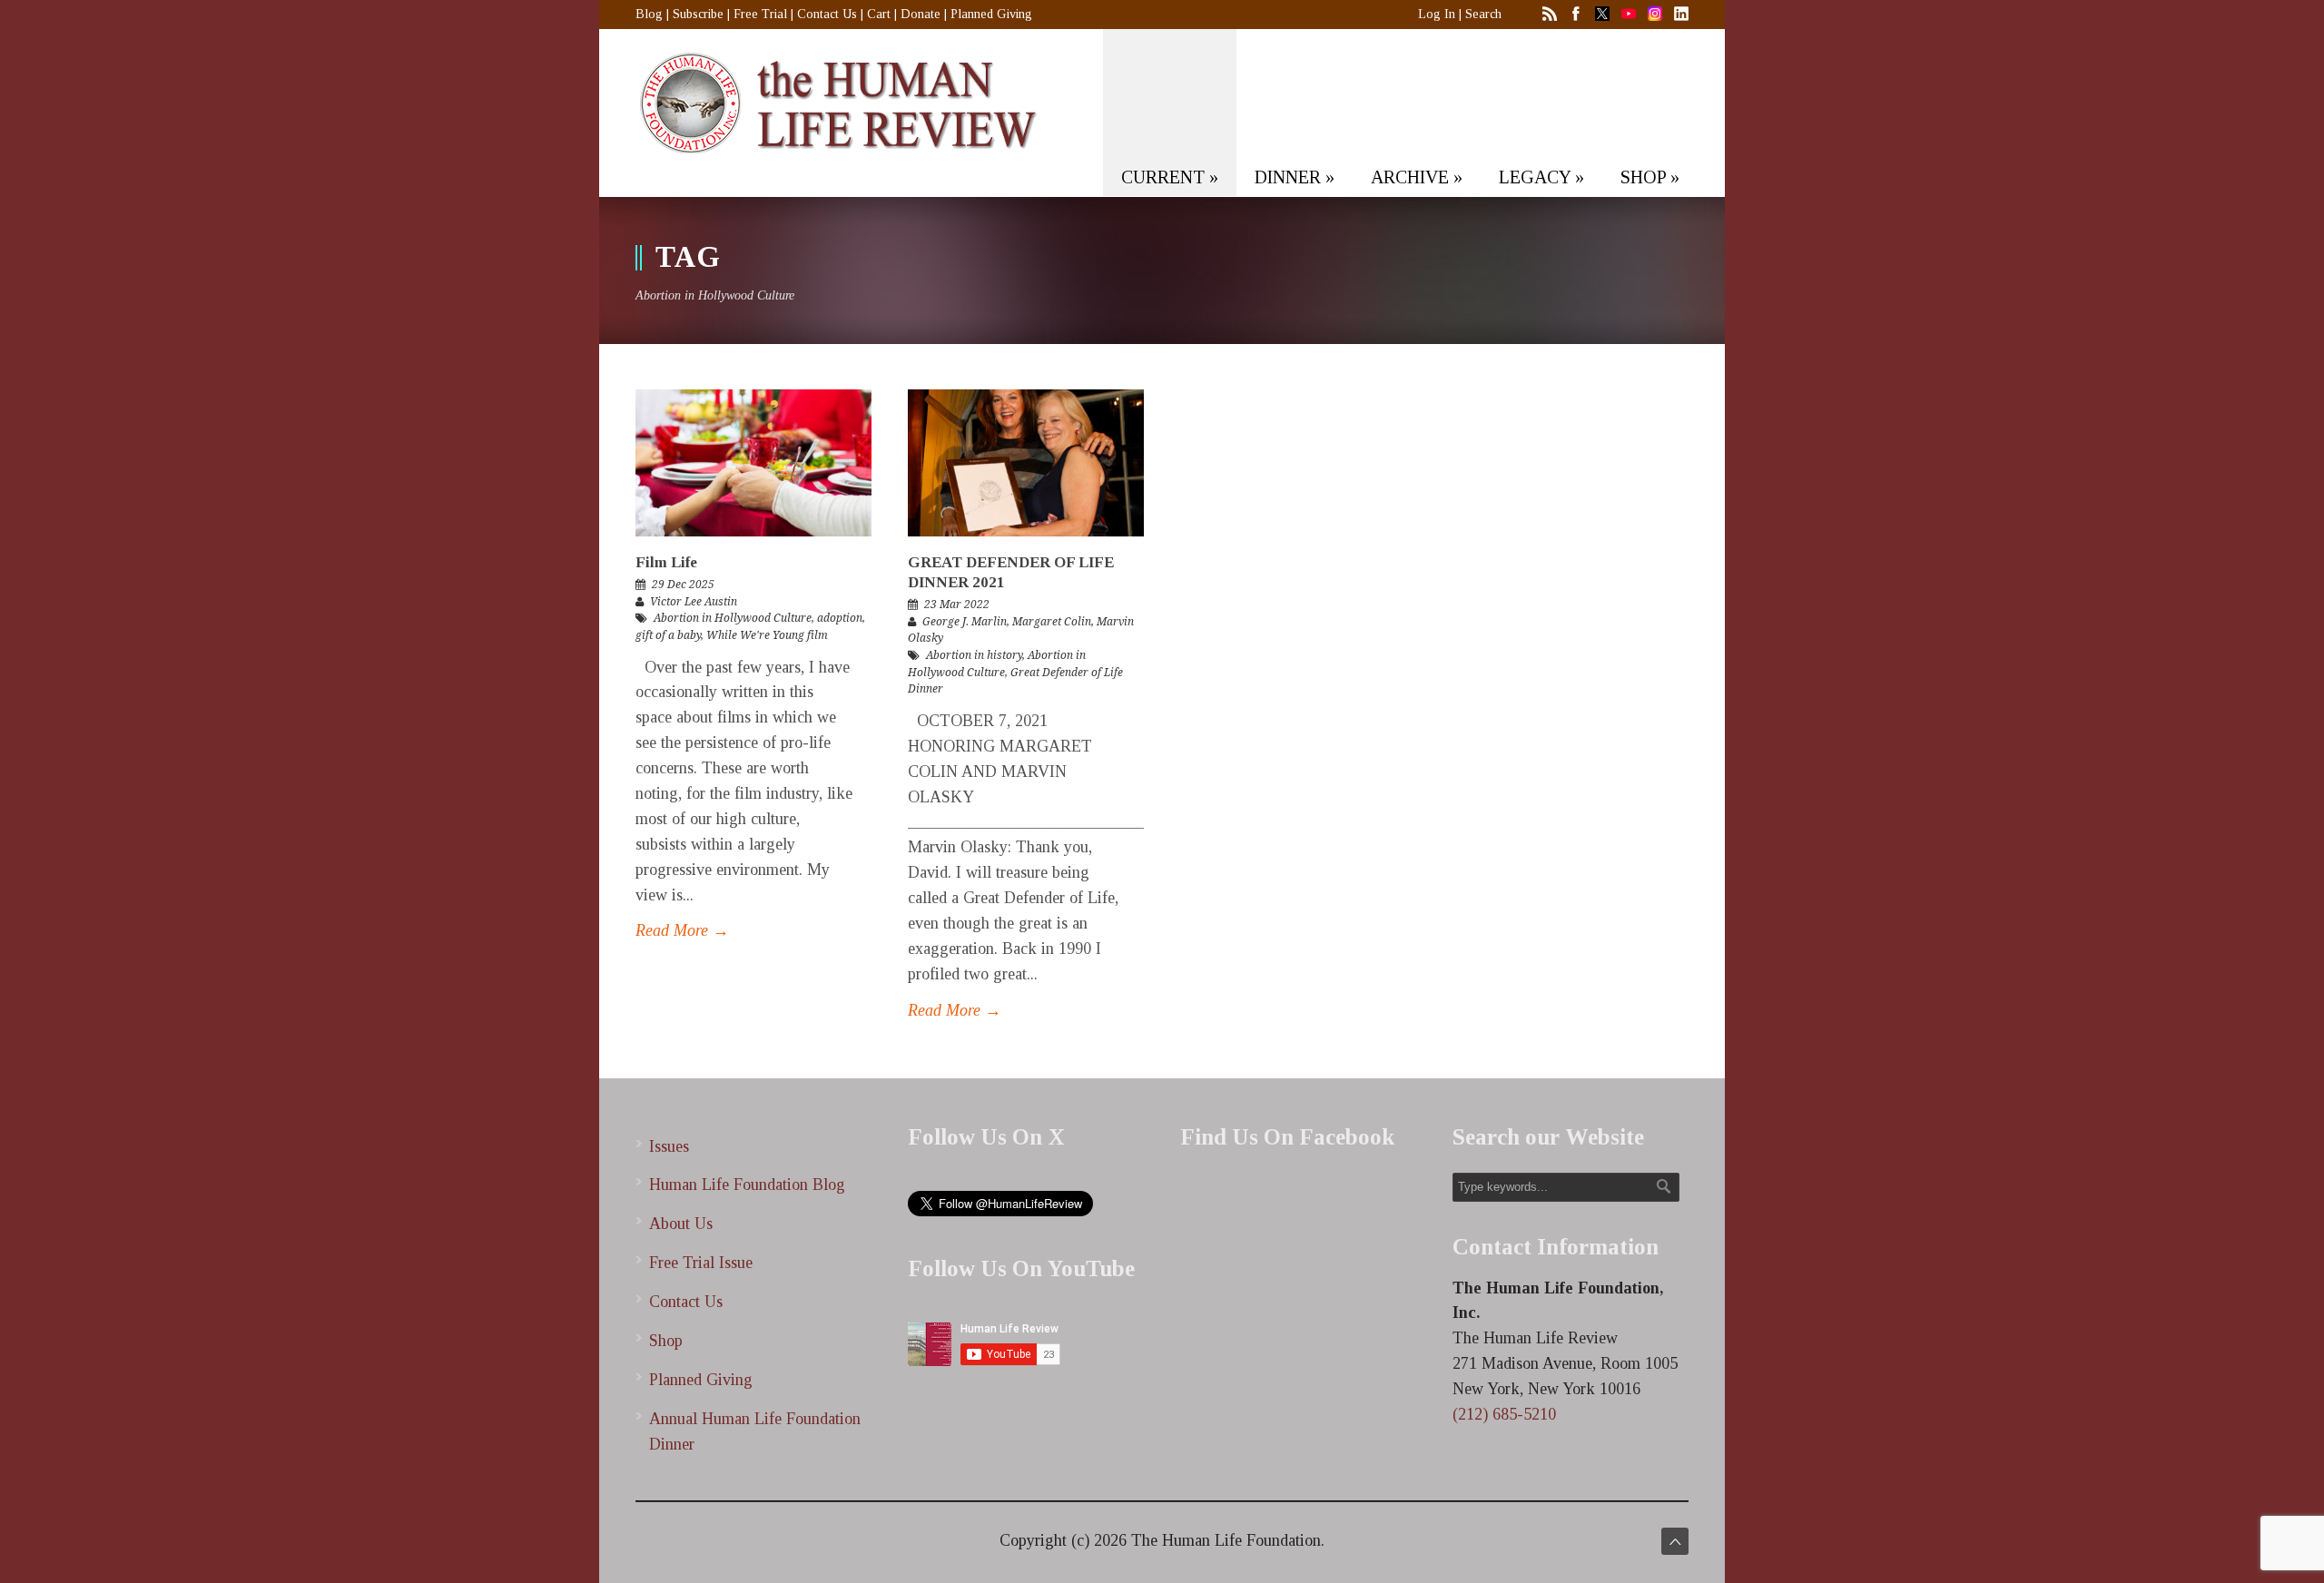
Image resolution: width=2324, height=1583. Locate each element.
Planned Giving (991, 14)
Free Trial (760, 14)
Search (1483, 14)
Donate (921, 14)
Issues (669, 1146)
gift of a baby (668, 635)
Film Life (666, 562)
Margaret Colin (1052, 622)
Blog (649, 14)
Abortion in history (974, 655)
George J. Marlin (965, 622)
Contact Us (827, 14)
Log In (1437, 14)
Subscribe (698, 14)
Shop (666, 1341)
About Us (681, 1224)
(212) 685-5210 (1504, 1414)
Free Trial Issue (701, 1263)
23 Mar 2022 (957, 605)
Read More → (682, 930)
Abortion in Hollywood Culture (733, 618)
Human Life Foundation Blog (747, 1185)
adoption (840, 618)
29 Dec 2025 (683, 585)
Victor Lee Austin (694, 602)
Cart (879, 14)
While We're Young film (767, 635)
